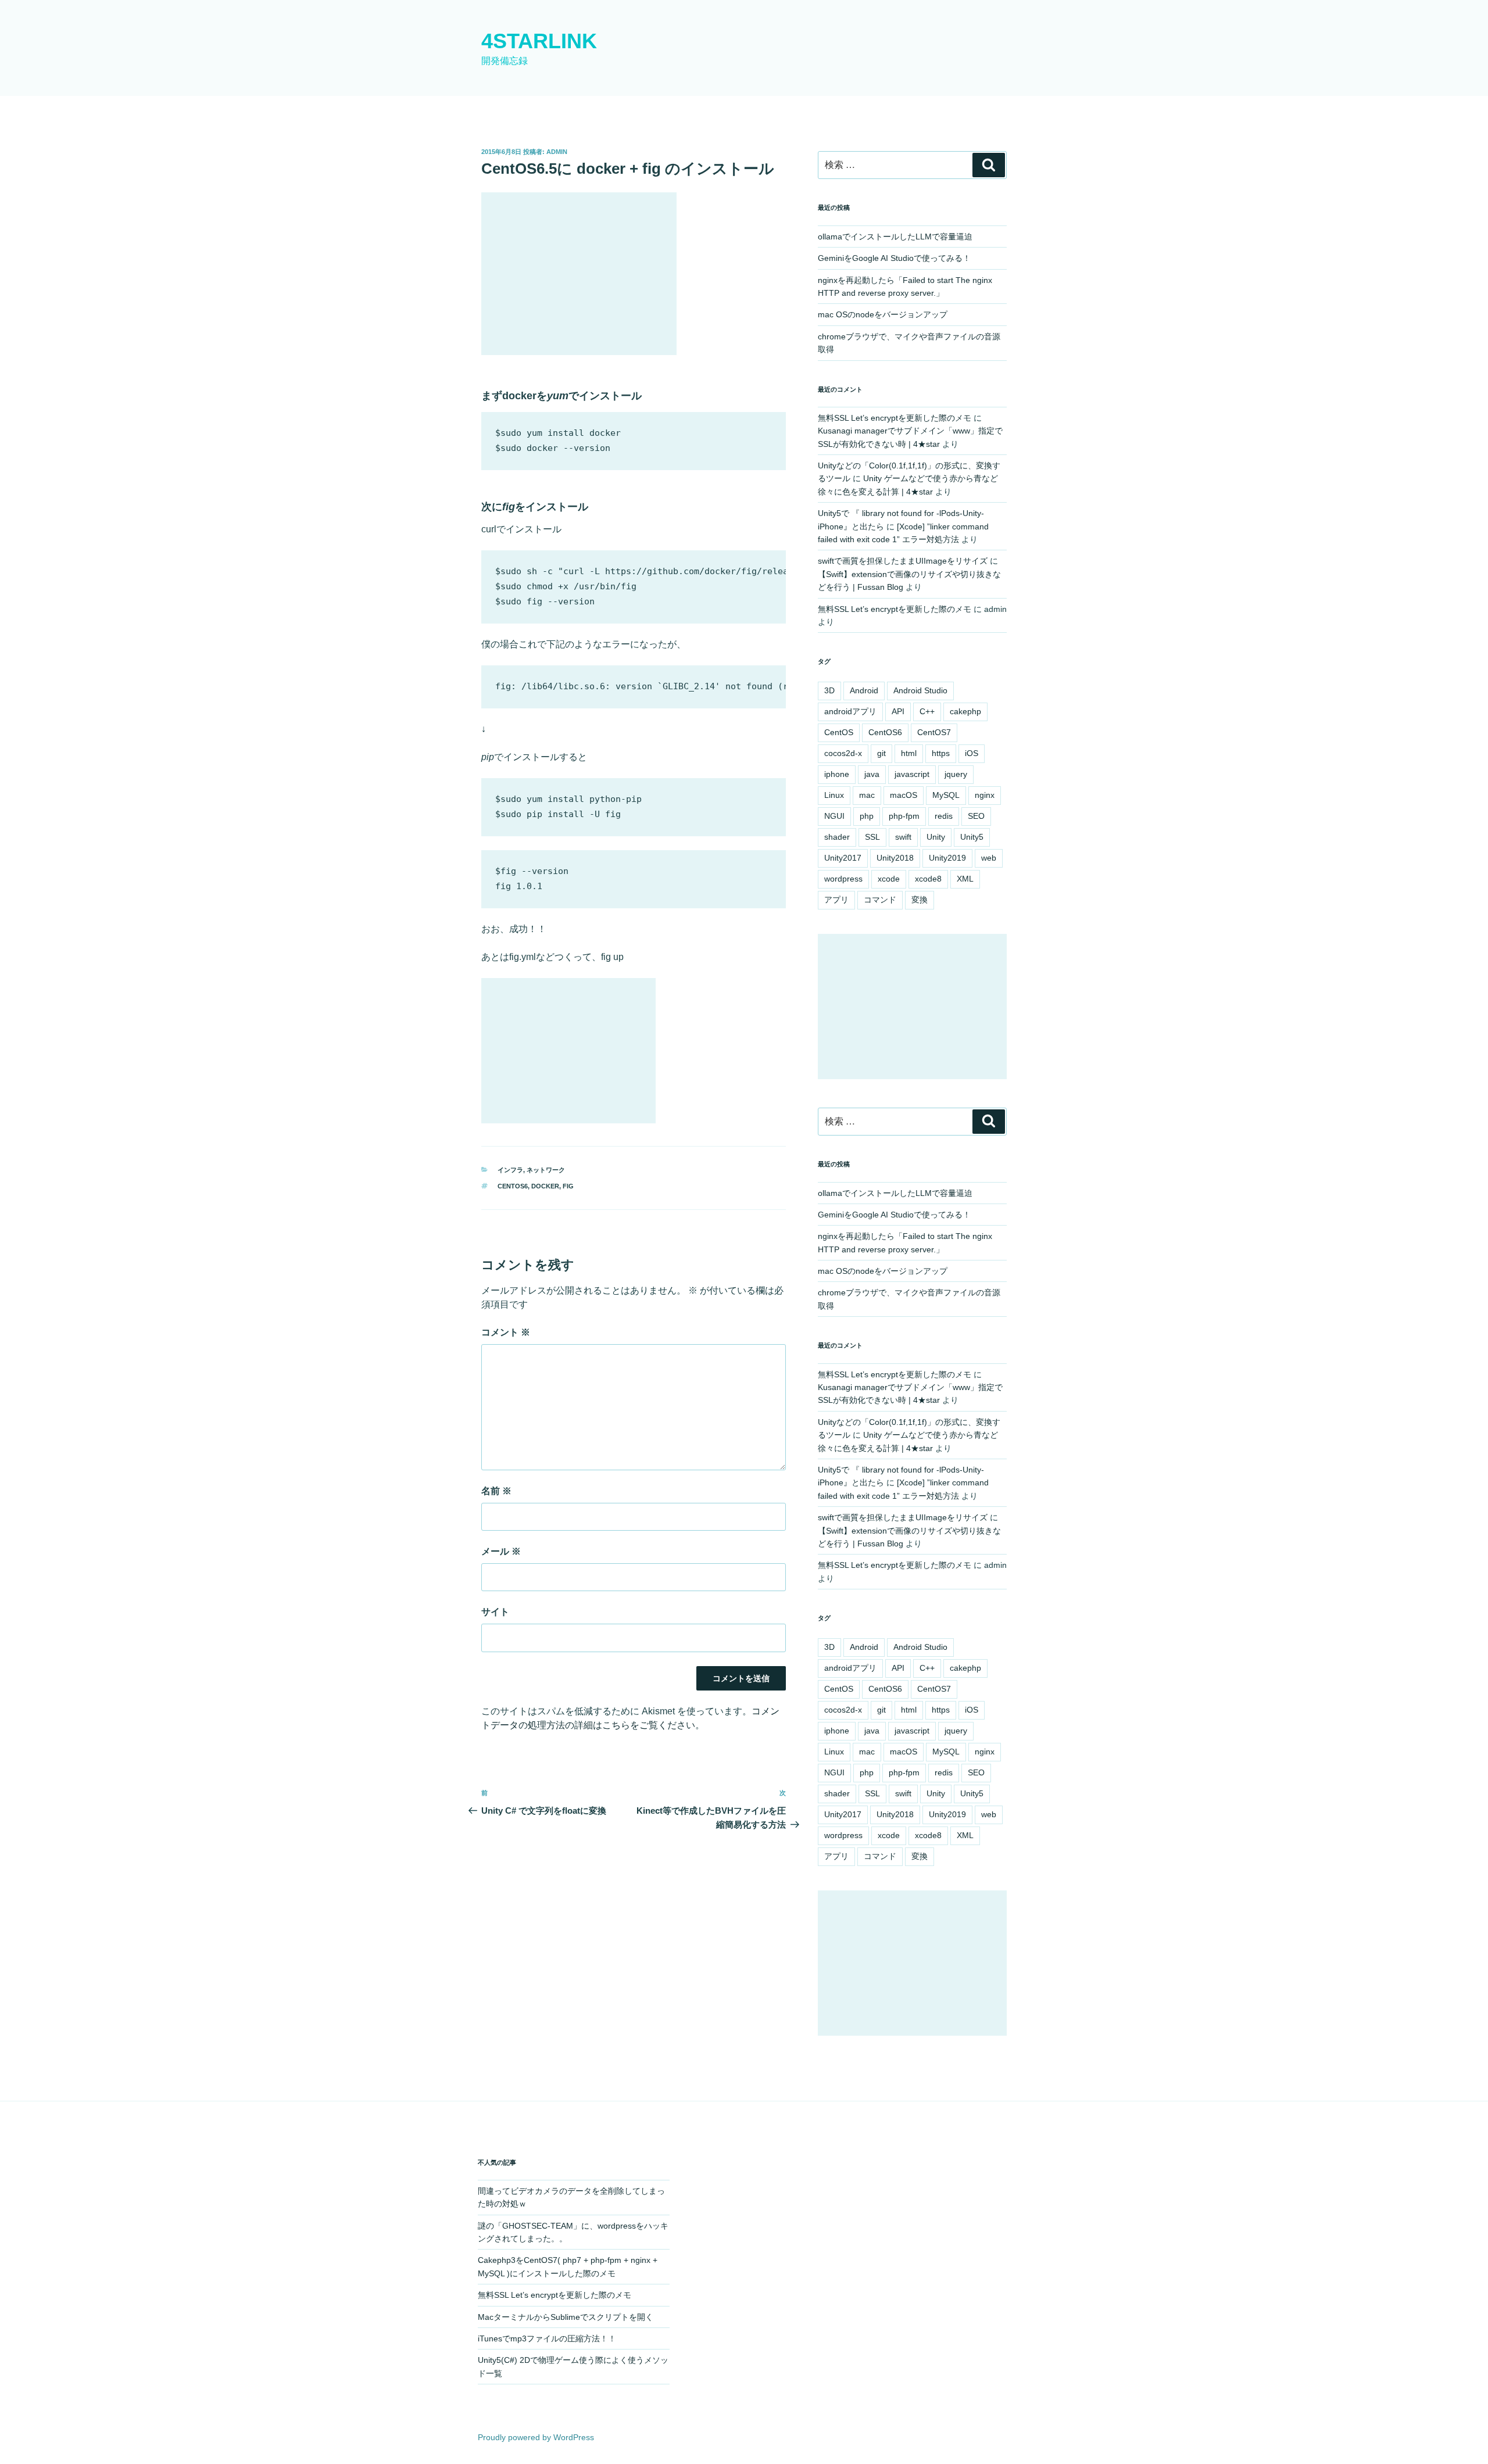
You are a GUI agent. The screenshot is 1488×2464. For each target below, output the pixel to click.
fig (568, 1186)
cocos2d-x (843, 753)
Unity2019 (947, 858)
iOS (972, 753)
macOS (904, 795)
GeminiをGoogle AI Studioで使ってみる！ (894, 258)
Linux (834, 795)
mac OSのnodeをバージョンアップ (883, 314)
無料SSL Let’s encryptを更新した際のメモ (895, 418)
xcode (889, 879)
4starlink (539, 41)
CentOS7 (934, 732)
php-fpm (904, 816)
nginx (985, 795)
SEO (976, 816)
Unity (936, 837)
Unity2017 (843, 858)
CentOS (839, 732)
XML (965, 879)
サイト (495, 1612)
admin (557, 152)
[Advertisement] (579, 274)
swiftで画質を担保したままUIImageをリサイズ (903, 561)
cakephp (965, 711)
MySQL (946, 795)
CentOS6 (513, 1186)
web (989, 858)
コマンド (880, 900)
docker (545, 1186)
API (898, 711)
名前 (496, 1491)
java (872, 774)
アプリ (836, 900)
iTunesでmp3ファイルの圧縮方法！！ (547, 2338)
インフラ (510, 1170)
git (881, 753)
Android (864, 690)
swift (903, 837)
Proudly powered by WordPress (536, 2437)
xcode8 (928, 879)
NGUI (834, 816)
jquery (956, 774)
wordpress (843, 879)
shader (837, 837)
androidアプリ (850, 711)
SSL (872, 837)
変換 (920, 900)
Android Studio (920, 690)
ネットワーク (546, 1170)
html (909, 753)
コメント (506, 1332)
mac (867, 795)
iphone (837, 774)
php (867, 816)
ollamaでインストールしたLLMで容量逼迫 (895, 237)
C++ (927, 711)
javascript (912, 774)
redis (944, 816)
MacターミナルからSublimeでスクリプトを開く (566, 2317)
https (941, 753)
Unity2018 (895, 858)
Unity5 (972, 837)
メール (501, 1551)
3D (829, 690)
